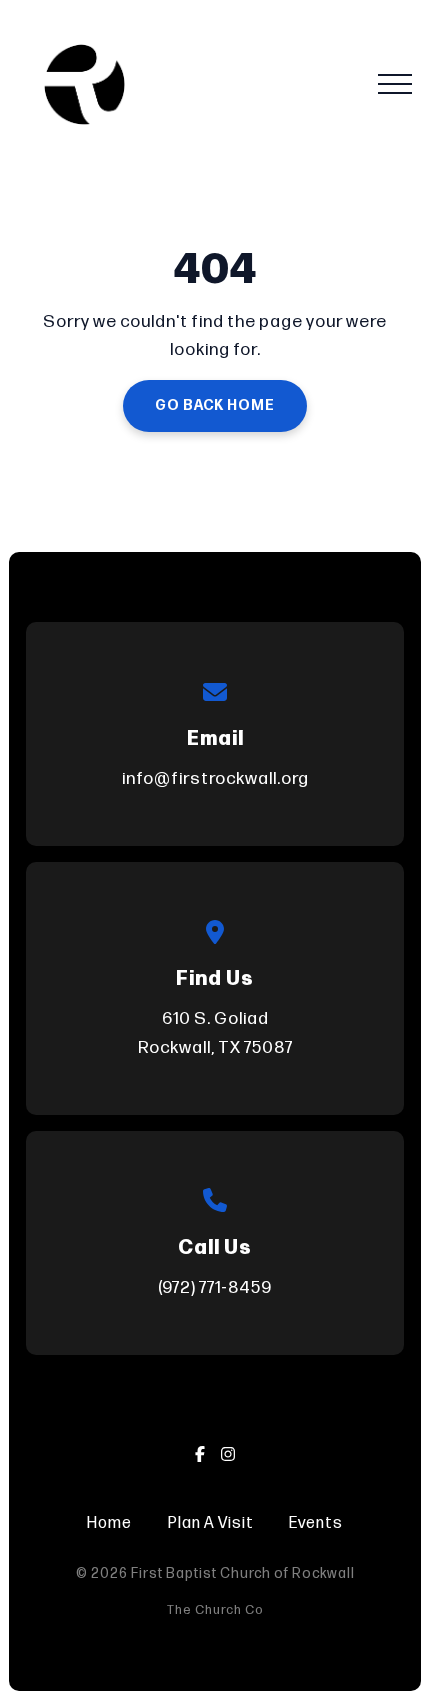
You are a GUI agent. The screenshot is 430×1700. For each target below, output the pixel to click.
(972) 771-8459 (215, 1287)
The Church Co (215, 1610)
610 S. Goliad (215, 1032)
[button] (395, 84)
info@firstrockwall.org (215, 778)
